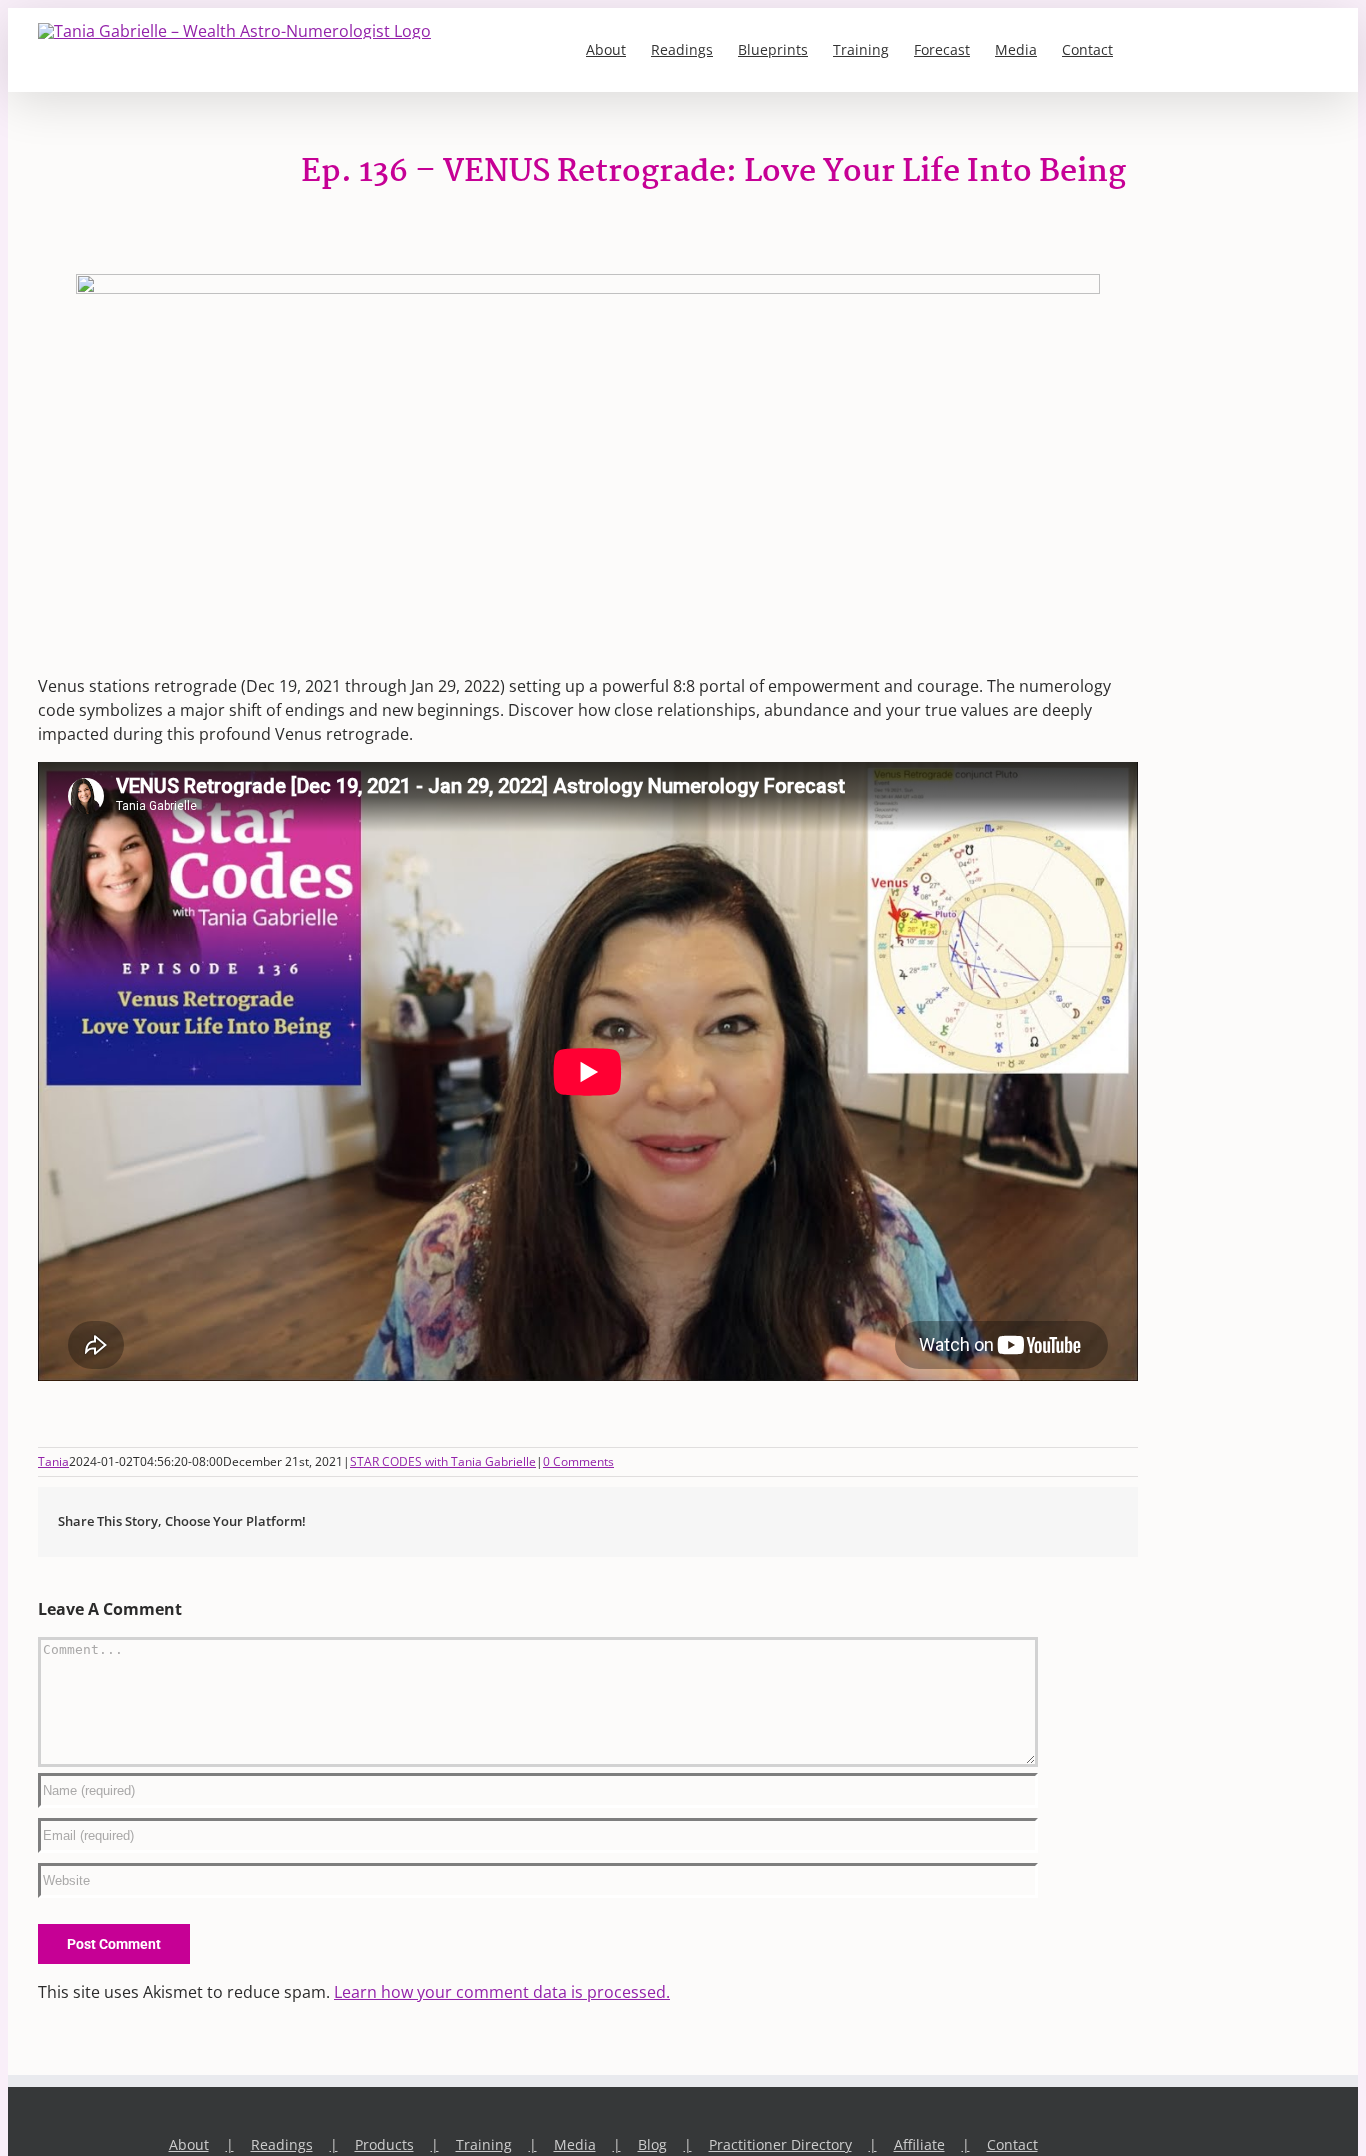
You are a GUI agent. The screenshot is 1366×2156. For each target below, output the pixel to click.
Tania (53, 1461)
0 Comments (578, 1461)
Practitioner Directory (780, 2144)
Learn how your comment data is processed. (502, 1992)
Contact (1012, 2144)
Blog (652, 2144)
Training (484, 2144)
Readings (282, 2144)
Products (384, 2144)
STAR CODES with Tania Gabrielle (443, 1461)
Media (575, 2144)
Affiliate (919, 2144)
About (189, 2144)
